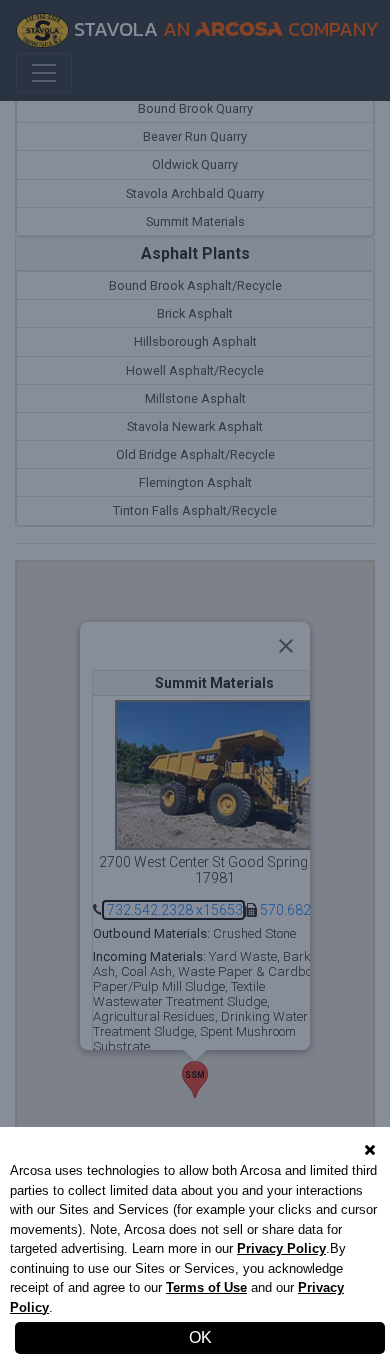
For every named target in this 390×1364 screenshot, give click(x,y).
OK (200, 1337)
